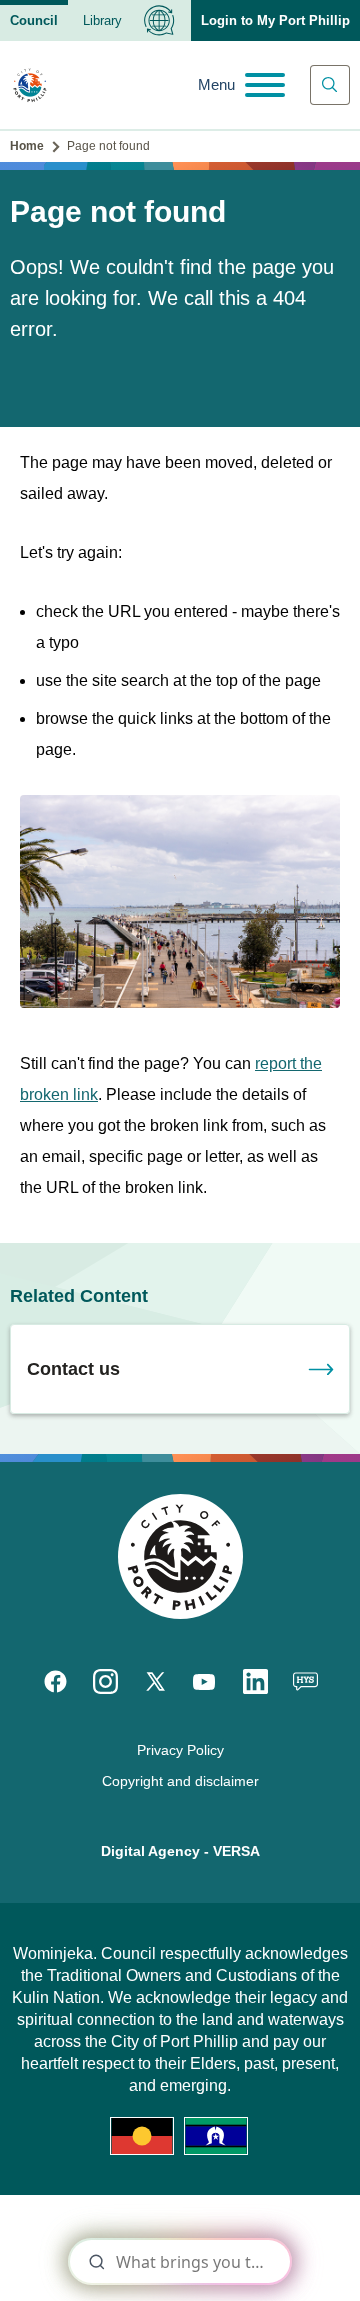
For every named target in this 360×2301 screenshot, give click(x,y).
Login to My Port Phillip (275, 20)
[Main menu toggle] (241, 85)
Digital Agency (150, 1851)
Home (27, 146)
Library (102, 20)
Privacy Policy (180, 1750)
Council (34, 20)
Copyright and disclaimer (180, 1781)
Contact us (73, 1369)
